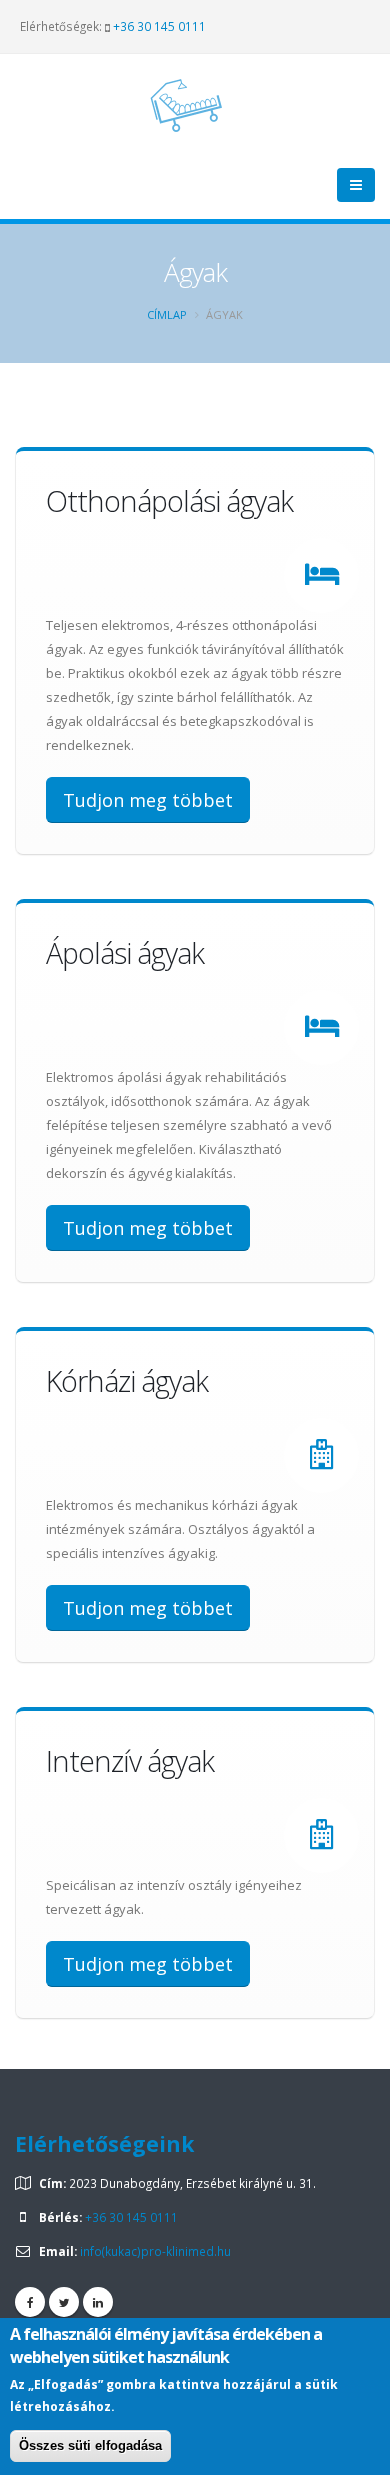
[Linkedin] (98, 2302)
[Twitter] (64, 2302)
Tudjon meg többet (148, 800)
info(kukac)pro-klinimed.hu (155, 2251)
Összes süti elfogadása (90, 2445)
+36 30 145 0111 (159, 26)
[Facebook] (30, 2302)
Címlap (167, 314)
